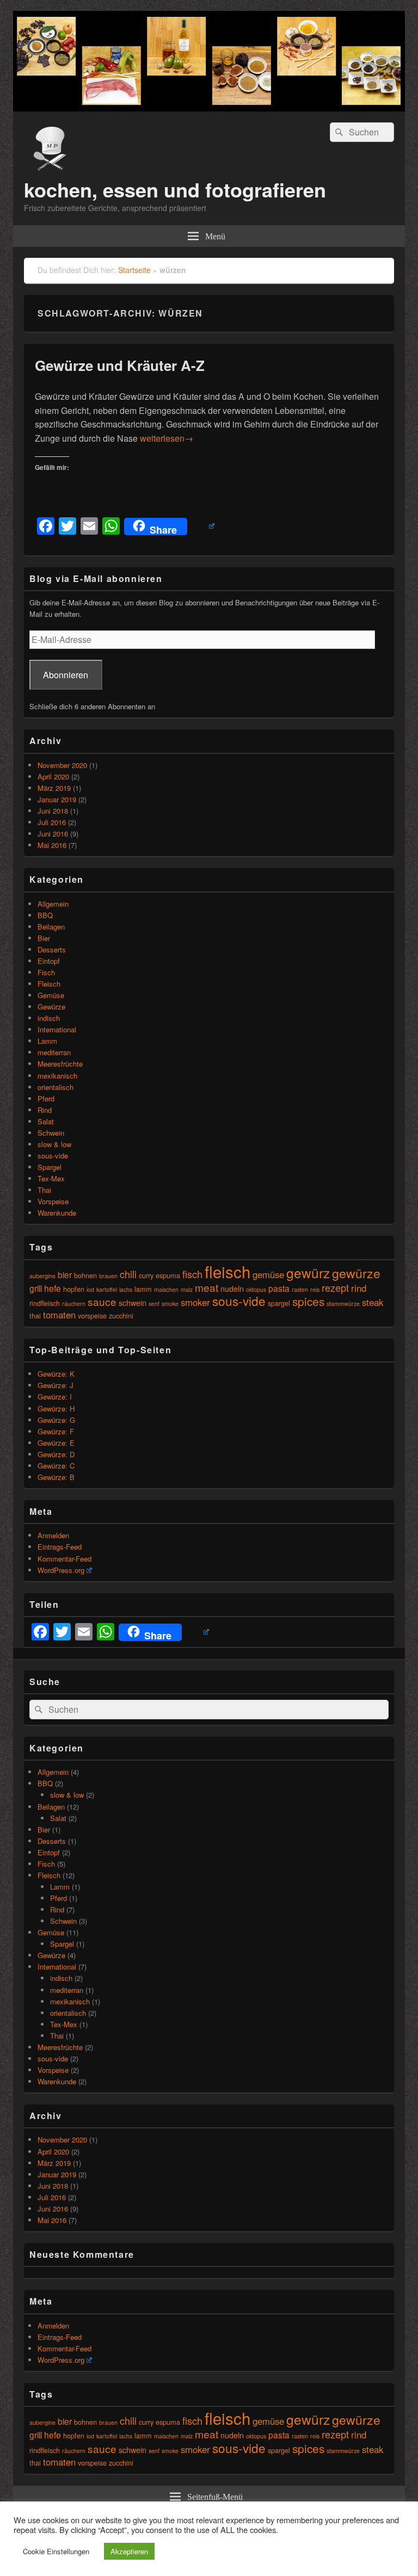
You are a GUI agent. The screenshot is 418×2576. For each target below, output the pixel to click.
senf (154, 1304)
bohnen (85, 1275)
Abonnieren (66, 675)
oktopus (256, 1289)
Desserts (52, 949)
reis (315, 1289)
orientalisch (56, 1087)
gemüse (268, 1274)
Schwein (51, 1133)
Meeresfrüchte (60, 1064)
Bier (44, 938)
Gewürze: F (56, 1431)
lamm (143, 1289)
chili (128, 1274)
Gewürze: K (56, 1374)
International (57, 1029)
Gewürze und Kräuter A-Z (120, 365)
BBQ (45, 915)
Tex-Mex (51, 1178)
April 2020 (53, 776)
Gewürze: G (56, 1420)
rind (359, 1288)
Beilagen (51, 927)
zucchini (121, 1315)
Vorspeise (53, 1201)
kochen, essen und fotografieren (175, 189)
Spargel (50, 1167)
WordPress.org (61, 1570)
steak (373, 1302)
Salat (46, 1121)
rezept (335, 1287)
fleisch (228, 1271)
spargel (279, 1303)
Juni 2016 (53, 834)
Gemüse (51, 995)
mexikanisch (57, 1076)
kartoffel (107, 1289)
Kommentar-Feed (64, 1559)
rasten (300, 1289)
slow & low (54, 1144)
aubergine (42, 1276)
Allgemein (53, 904)
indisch (49, 1018)
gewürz (308, 1272)
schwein (133, 1302)
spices (308, 1301)
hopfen (74, 1289)
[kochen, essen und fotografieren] (209, 108)
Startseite (134, 270)
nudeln (232, 1288)
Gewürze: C (56, 1466)
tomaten (59, 1315)
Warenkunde (57, 1213)
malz (187, 1289)
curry (146, 1275)
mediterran (54, 1052)
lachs (126, 1289)
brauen (108, 1276)
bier (65, 1274)
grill (36, 1288)
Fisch (46, 972)
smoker (195, 1302)
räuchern (74, 1304)
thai (35, 1315)
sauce (102, 1301)
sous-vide (53, 1156)
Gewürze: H (56, 1408)
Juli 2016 (52, 822)
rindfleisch (45, 1303)
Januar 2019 (57, 799)
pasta (279, 1288)
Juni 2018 (53, 811)
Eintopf (49, 961)
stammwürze (343, 1304)
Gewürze (51, 1007)
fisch (192, 1274)
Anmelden (53, 1535)
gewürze (356, 1273)
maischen (166, 1289)
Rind (45, 1110)
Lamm (47, 1041)
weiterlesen (167, 438)
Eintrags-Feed (60, 1547)
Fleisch (49, 984)
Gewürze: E (56, 1443)
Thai (44, 1190)
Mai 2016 (52, 845)
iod (90, 1289)
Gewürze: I (55, 1397)
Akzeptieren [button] (129, 2551)
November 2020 (62, 765)
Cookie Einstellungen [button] (56, 2551)
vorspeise (92, 1315)
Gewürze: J (56, 1385)
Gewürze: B (56, 1477)
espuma (168, 1275)
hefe (53, 1288)
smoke (170, 1304)
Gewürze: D (56, 1454)
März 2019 (54, 788)
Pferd (46, 1098)
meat (207, 1287)
